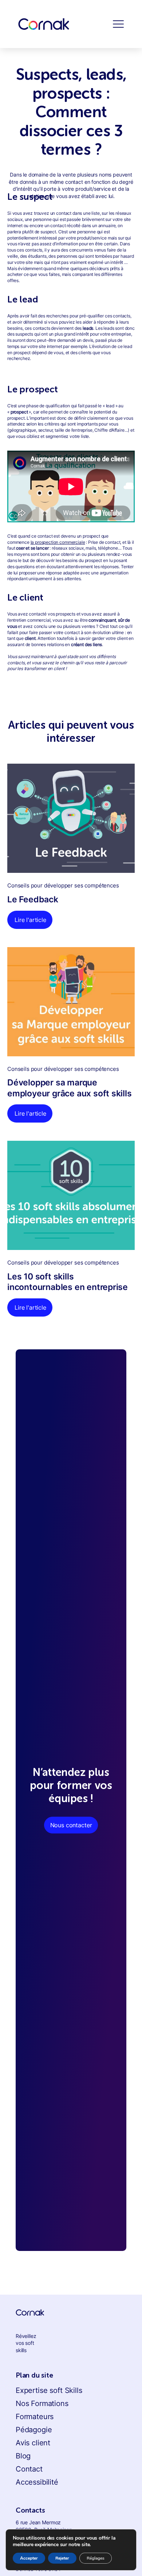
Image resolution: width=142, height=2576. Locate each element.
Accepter (29, 2558)
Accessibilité (37, 2482)
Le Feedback (33, 899)
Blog (23, 2456)
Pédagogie (34, 2430)
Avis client (33, 2443)
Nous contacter (71, 1825)
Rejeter (62, 2558)
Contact (29, 2469)
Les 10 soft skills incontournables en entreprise (68, 1282)
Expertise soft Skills (49, 2390)
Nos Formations (42, 2403)
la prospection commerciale (58, 542)
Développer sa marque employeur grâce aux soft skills (70, 1088)
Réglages (96, 2558)
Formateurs (35, 2417)
